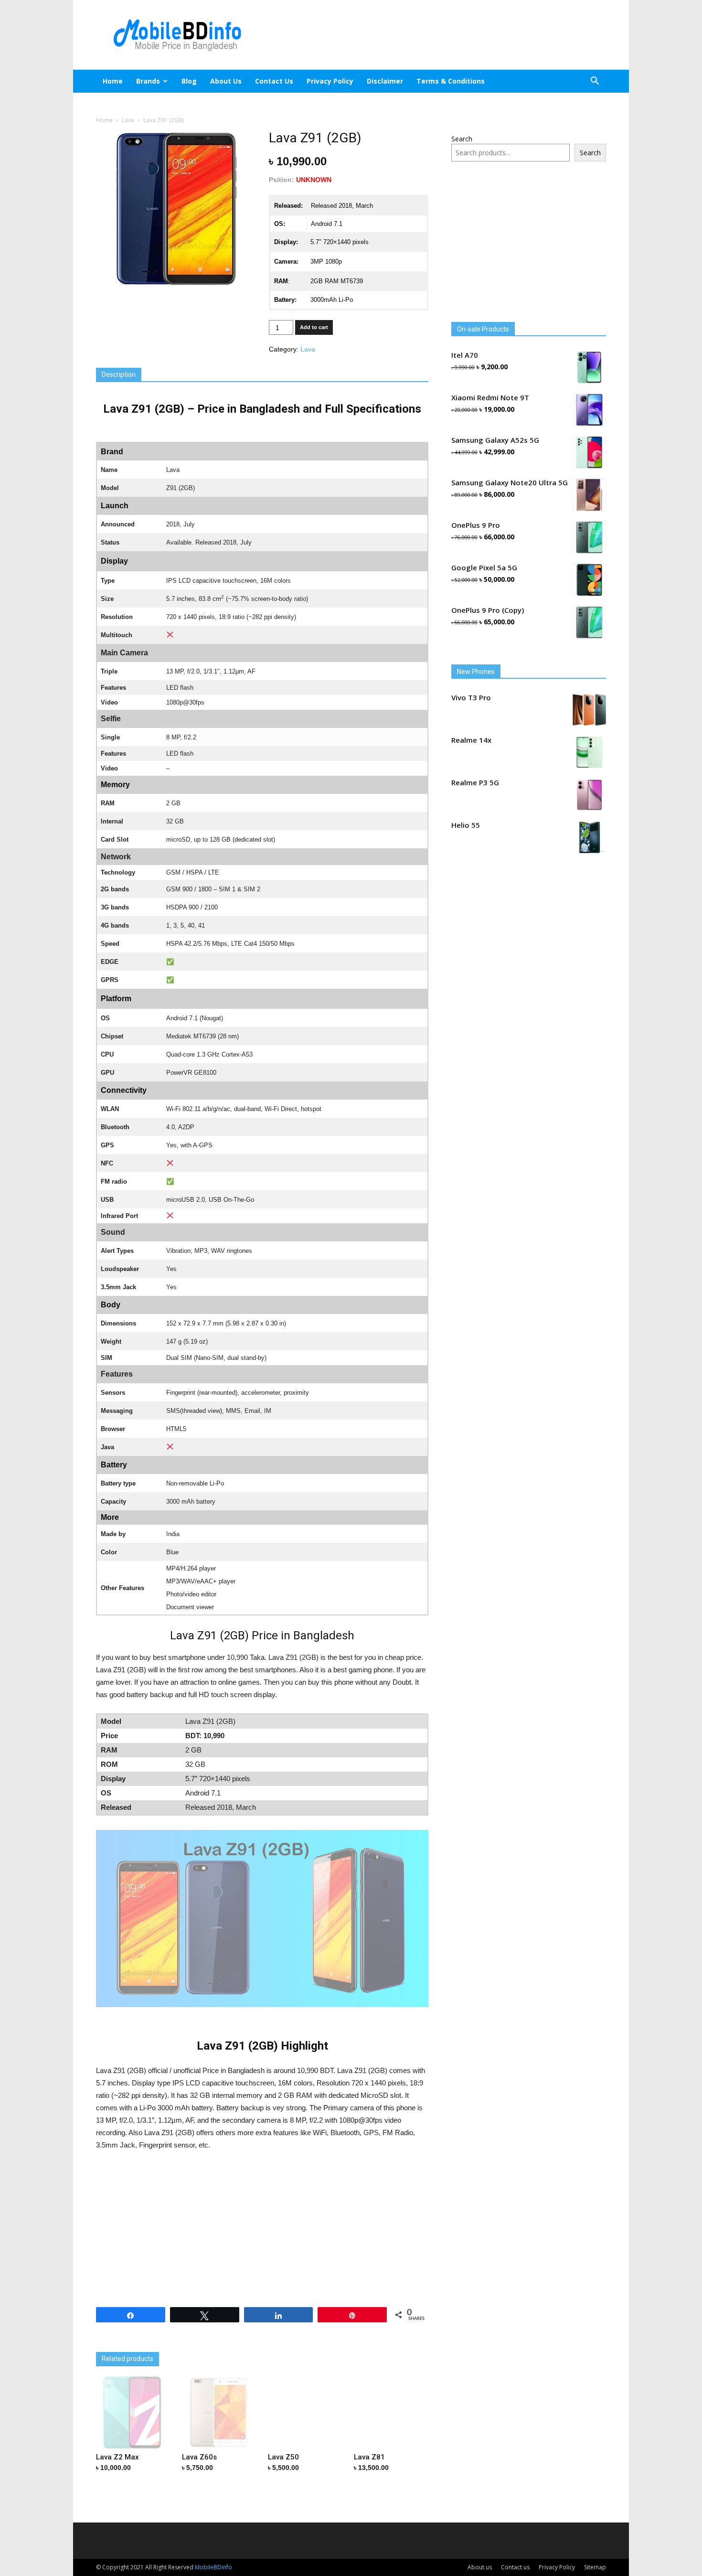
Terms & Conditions (451, 81)
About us (226, 81)
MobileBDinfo (213, 2567)
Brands (148, 81)
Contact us (274, 81)
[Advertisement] (432, 35)
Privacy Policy (330, 81)
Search (462, 139)
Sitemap (595, 2567)
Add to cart (314, 327)
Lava (128, 120)
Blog (189, 81)
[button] (595, 82)
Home (113, 81)
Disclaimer (385, 81)
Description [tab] (119, 374)
